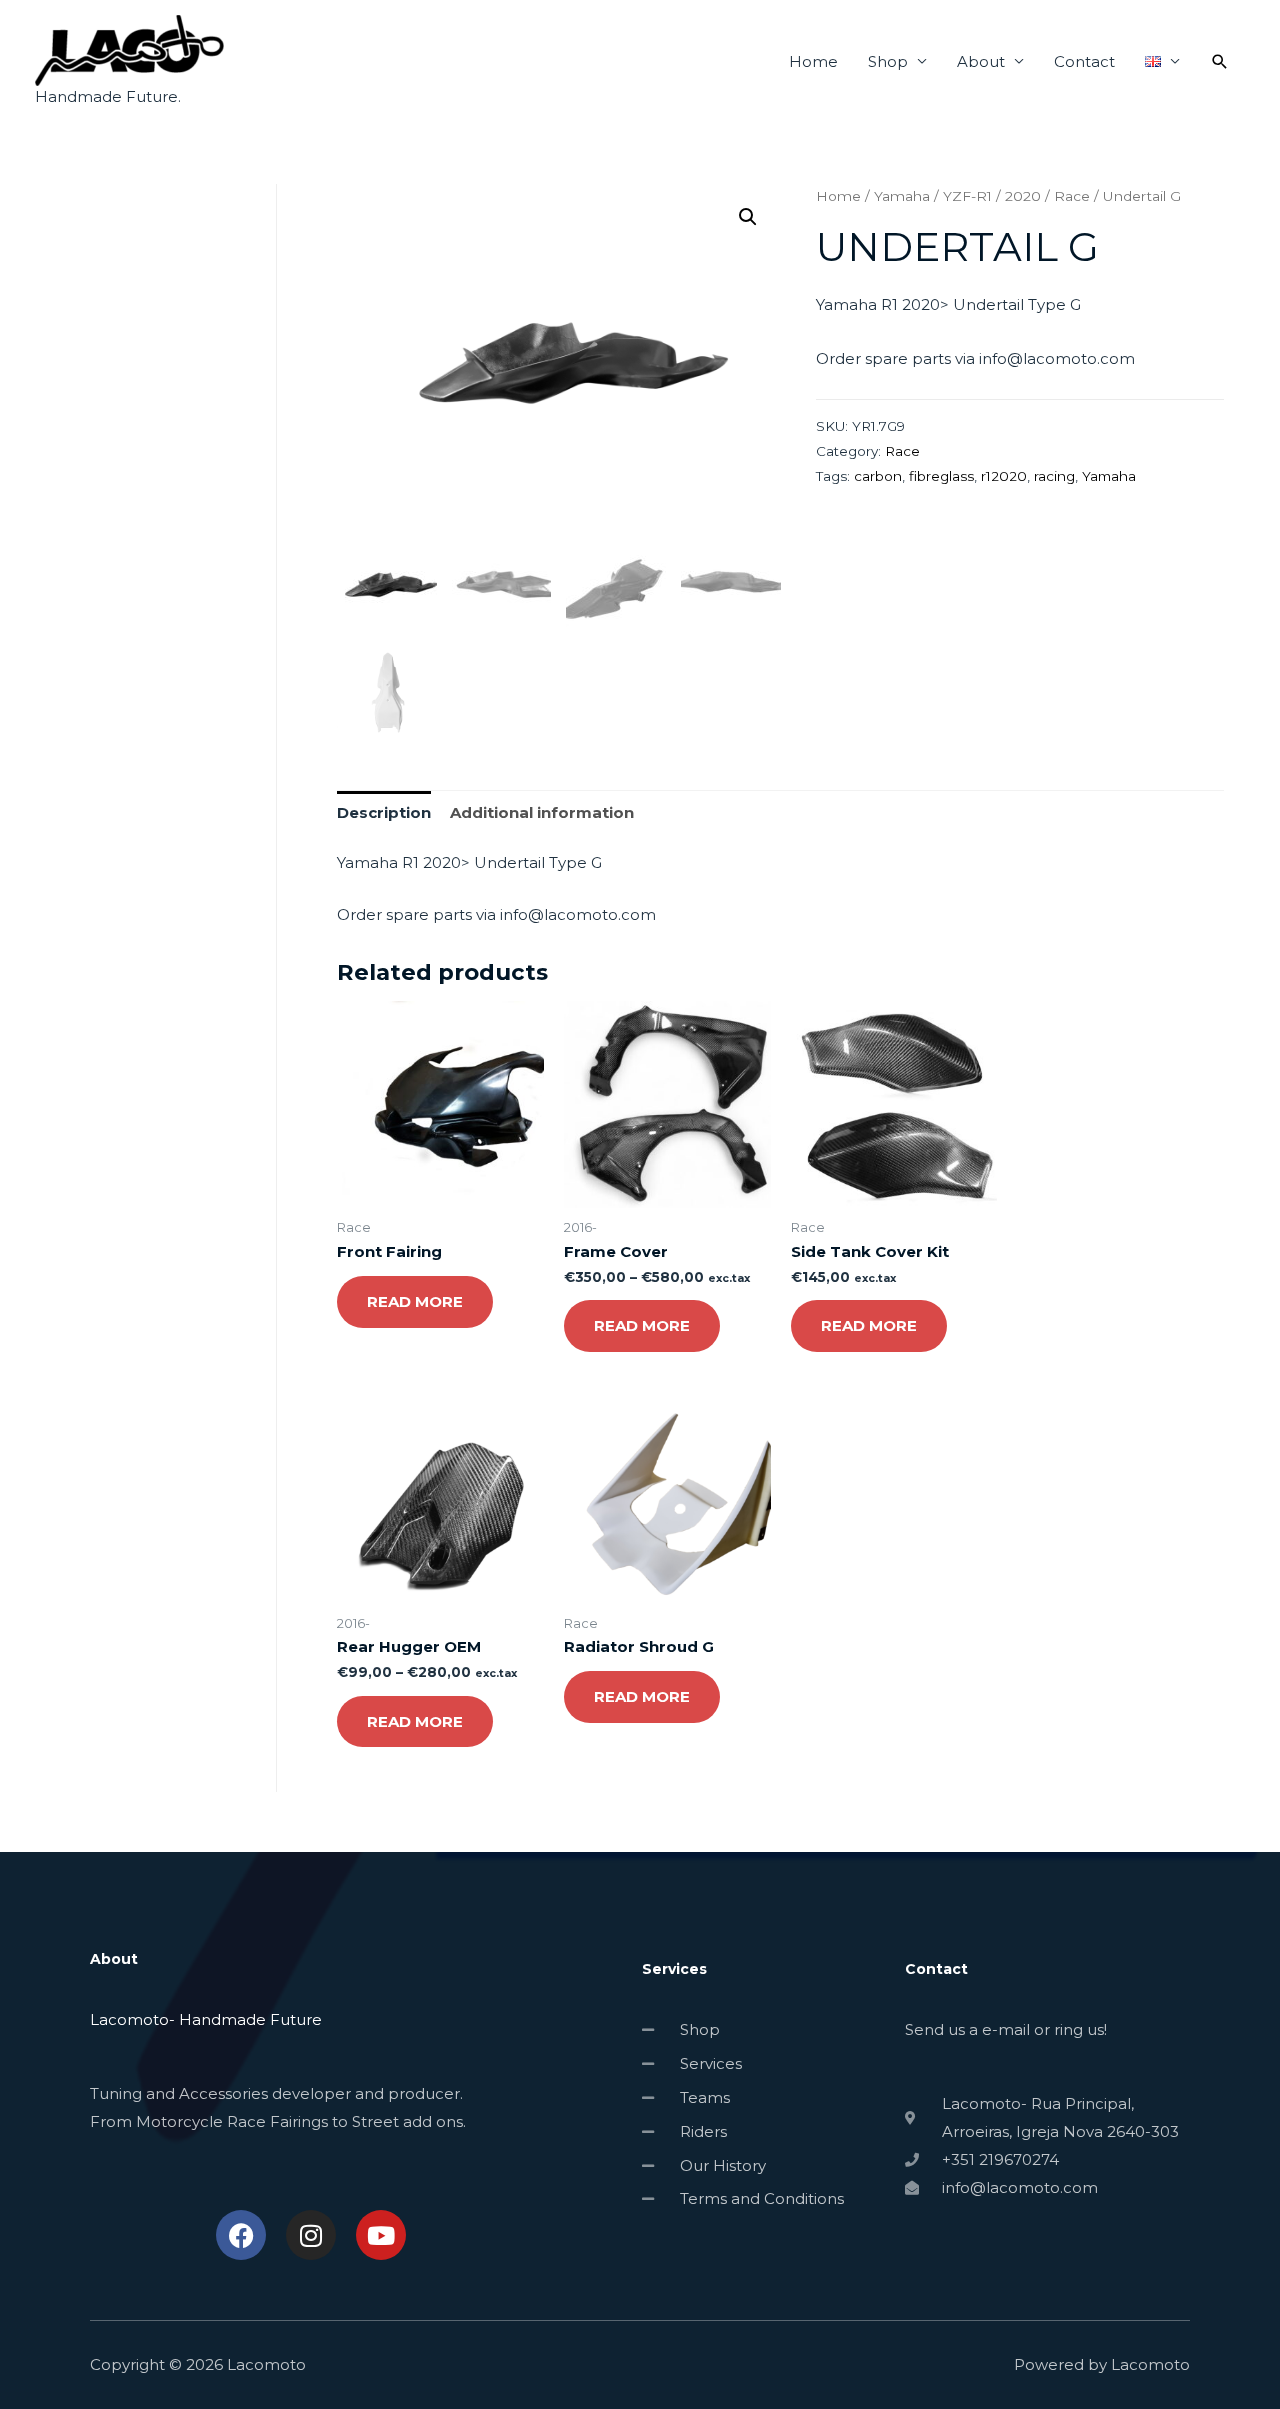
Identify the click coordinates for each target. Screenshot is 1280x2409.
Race (1072, 196)
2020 (1023, 196)
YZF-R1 (967, 196)
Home (813, 61)
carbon (878, 476)
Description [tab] (384, 812)
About (981, 61)
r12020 (1004, 476)
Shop (888, 61)
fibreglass (941, 476)
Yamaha (902, 196)
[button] (748, 217)
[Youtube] (381, 2235)
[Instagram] (311, 2235)
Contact (1084, 61)
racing (1054, 476)
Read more (415, 1301)
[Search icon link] (1220, 62)
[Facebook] (241, 2235)
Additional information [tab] (542, 812)
